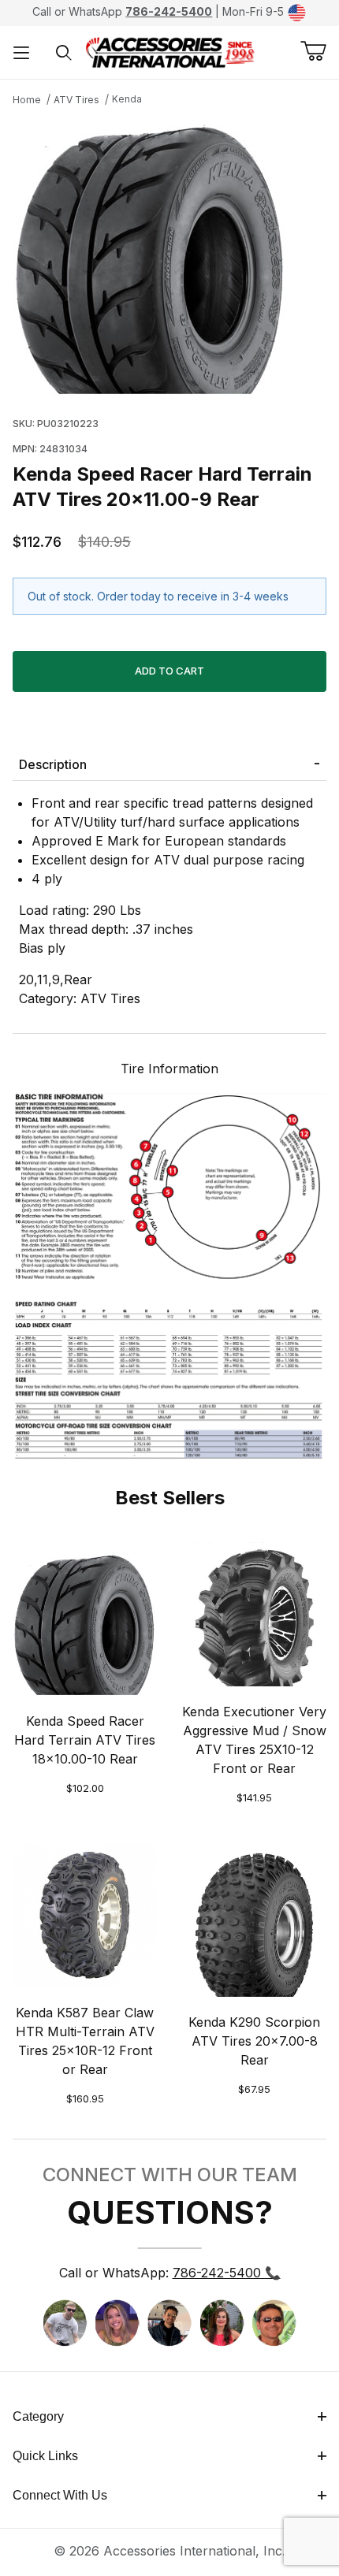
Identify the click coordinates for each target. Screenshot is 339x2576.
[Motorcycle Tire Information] (169, 1274)
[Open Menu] (21, 52)
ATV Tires (76, 100)
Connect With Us (60, 2495)
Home (27, 100)
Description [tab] (53, 764)
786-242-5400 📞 (227, 2273)
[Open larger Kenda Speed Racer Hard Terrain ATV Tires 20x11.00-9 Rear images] (169, 258)
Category (38, 2416)
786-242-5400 (169, 11)
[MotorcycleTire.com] (170, 51)
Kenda (127, 99)
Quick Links (45, 2456)
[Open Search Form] (64, 52)
